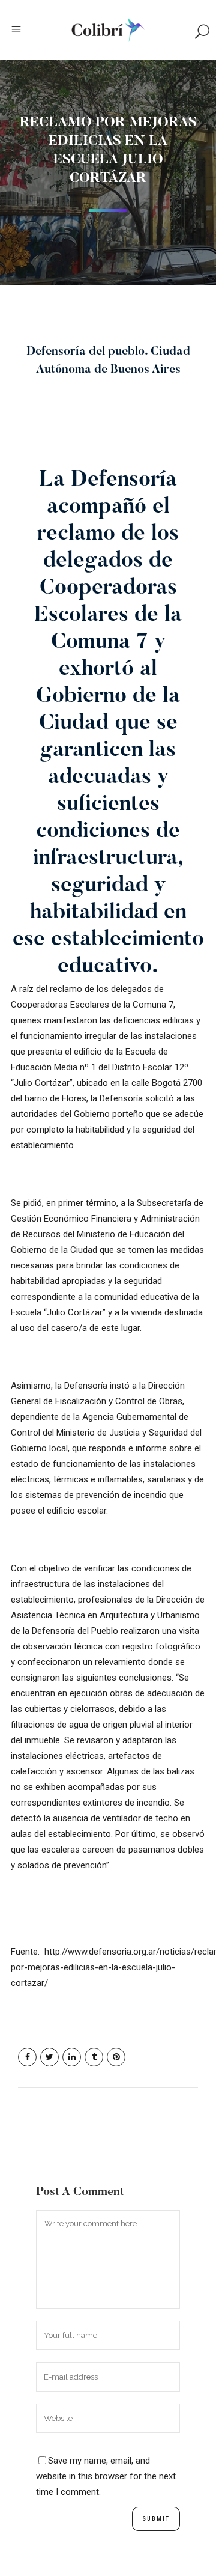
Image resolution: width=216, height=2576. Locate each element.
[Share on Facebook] (27, 2057)
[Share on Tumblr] (94, 2057)
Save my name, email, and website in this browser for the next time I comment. (106, 2476)
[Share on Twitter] (49, 2057)
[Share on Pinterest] (116, 2057)
